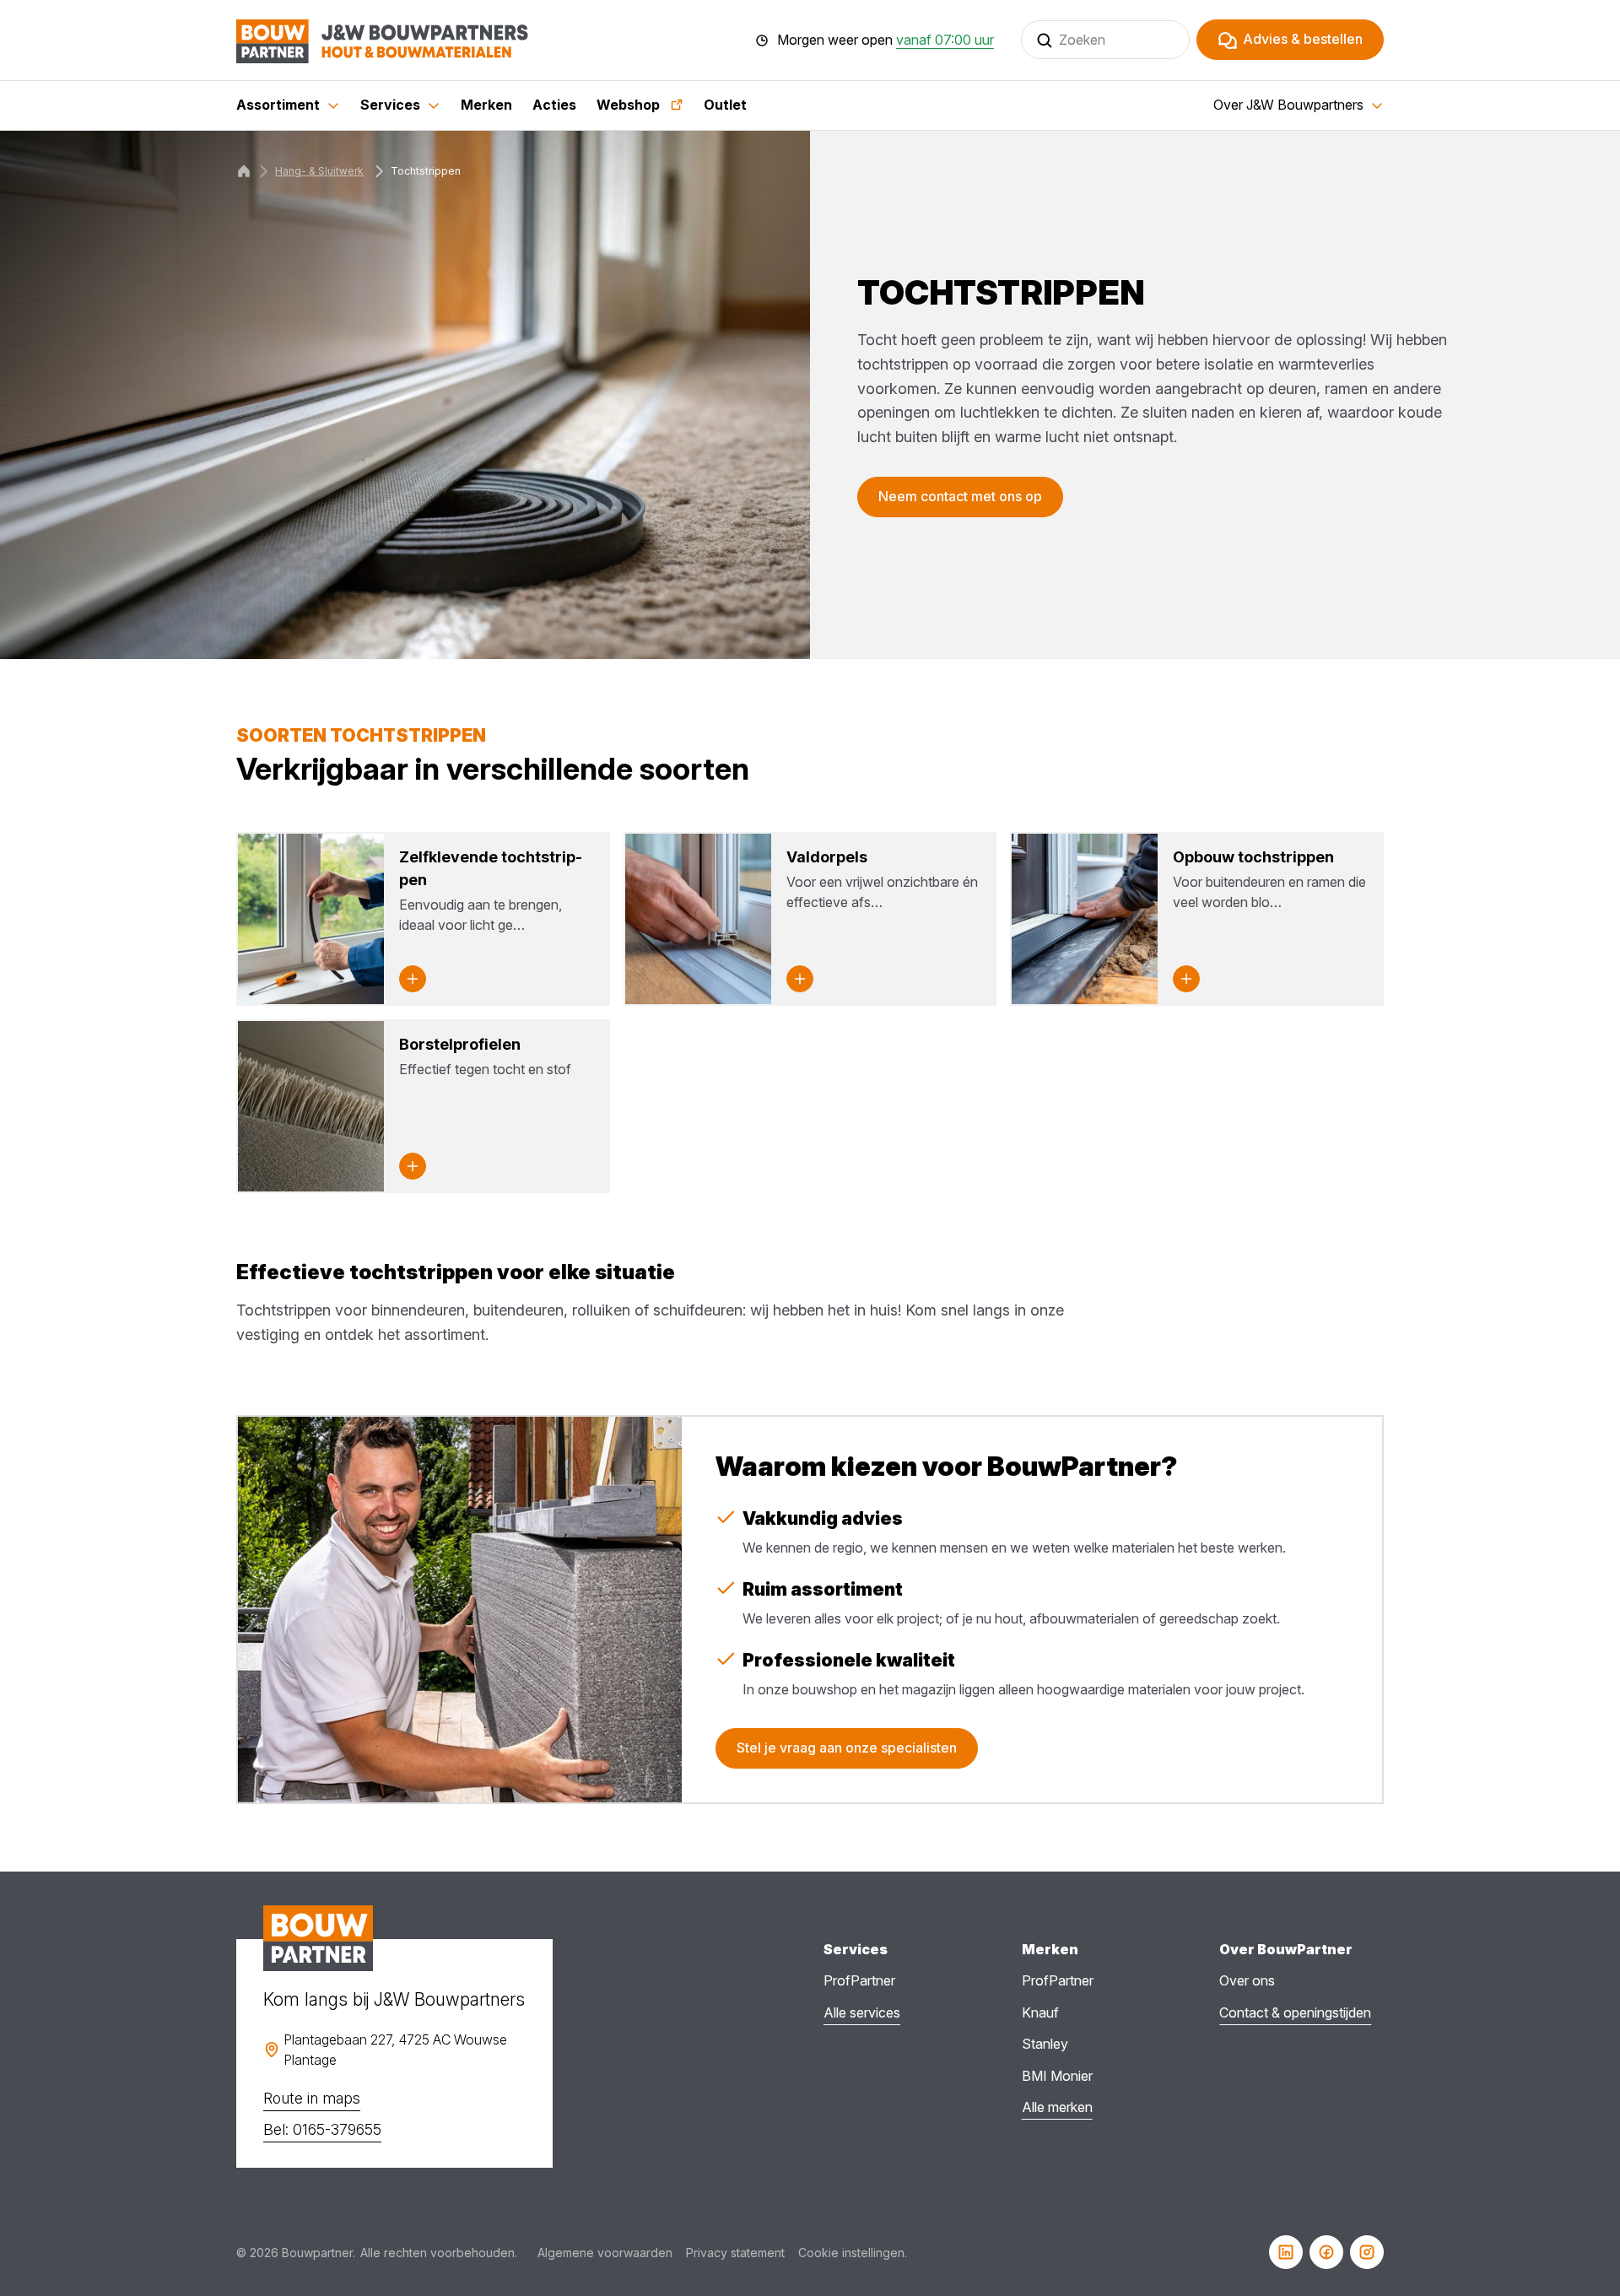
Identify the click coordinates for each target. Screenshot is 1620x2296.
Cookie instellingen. (853, 2253)
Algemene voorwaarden (605, 2253)
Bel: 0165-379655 (322, 2129)
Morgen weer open (886, 41)
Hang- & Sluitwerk (319, 171)
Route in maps (312, 2098)
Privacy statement (735, 2253)
